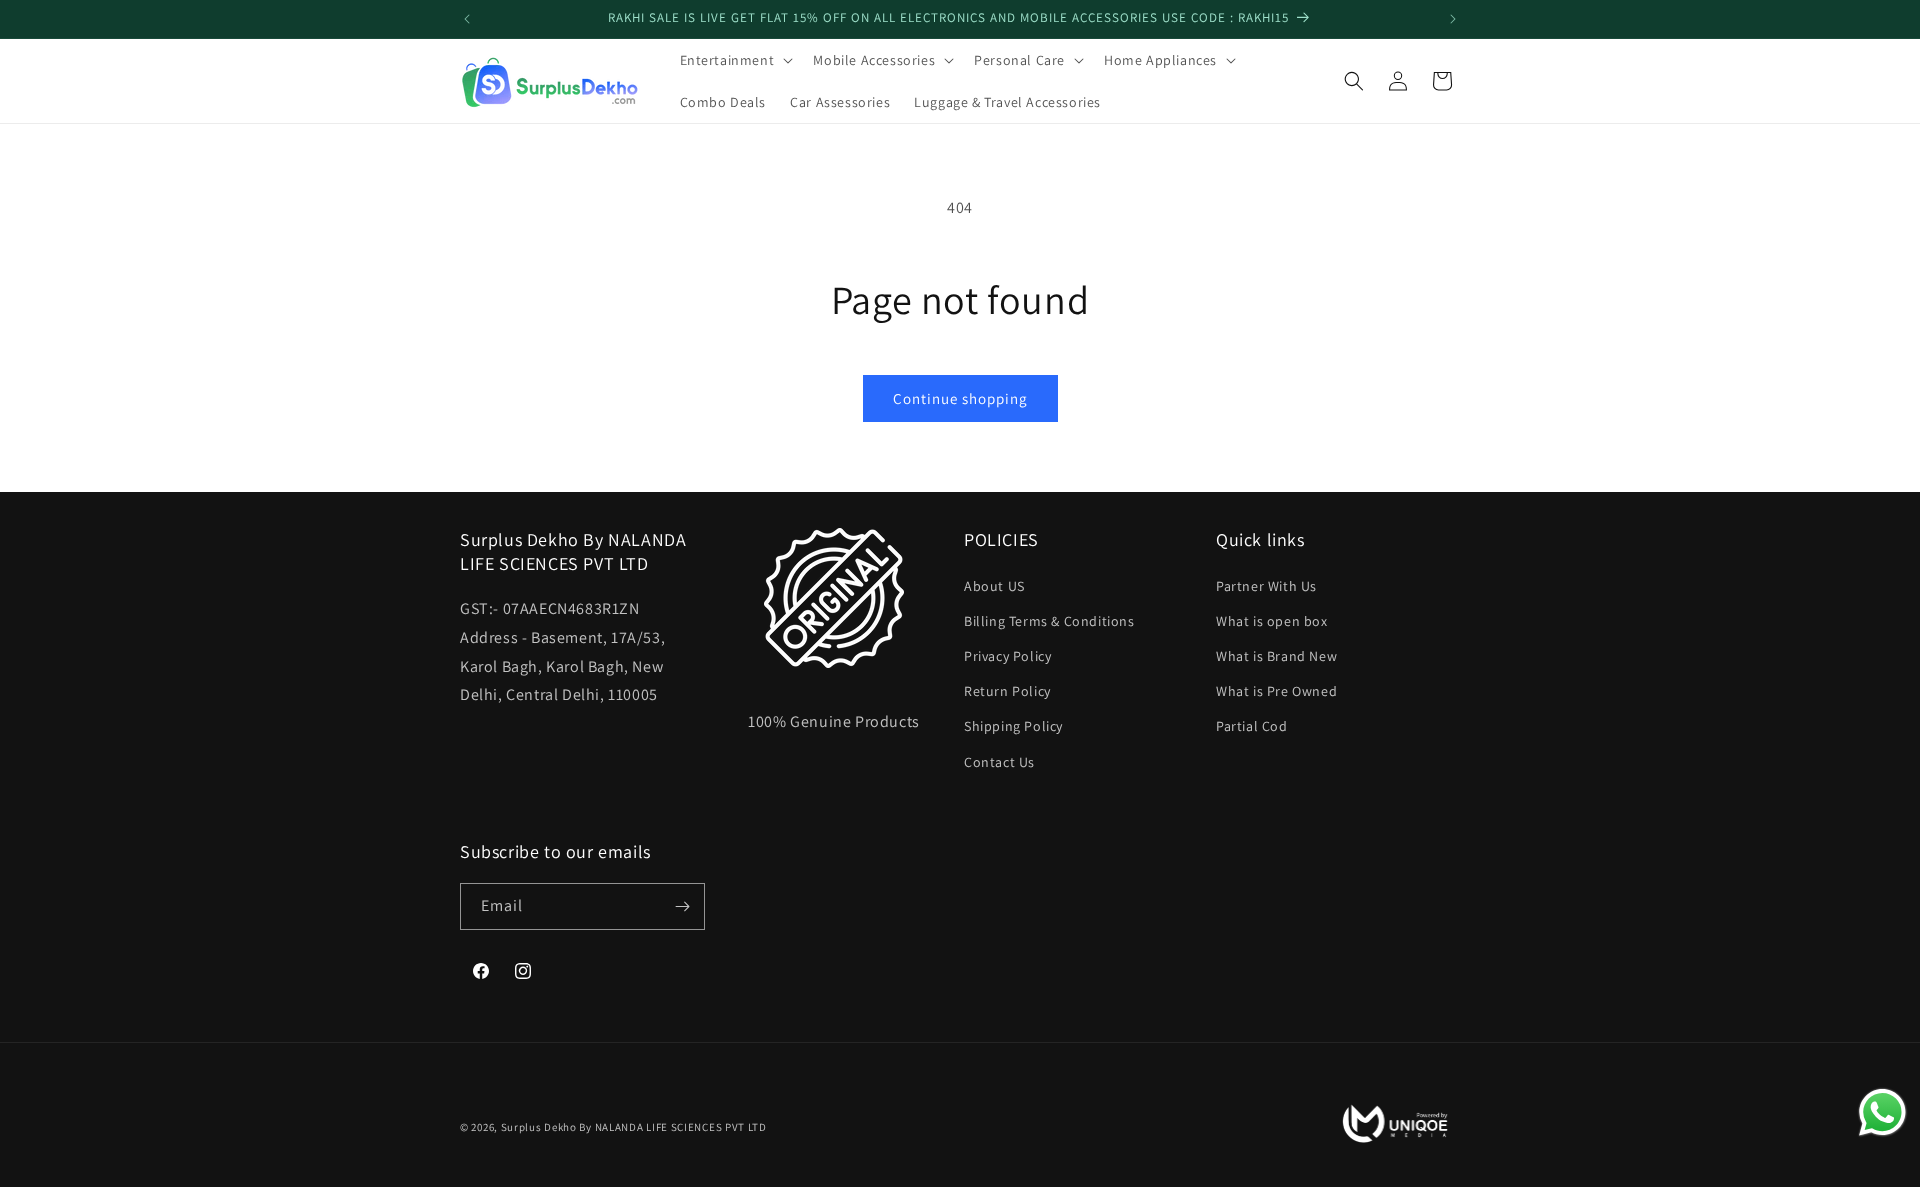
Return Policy (1007, 691)
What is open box (1272, 621)
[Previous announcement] (467, 19)
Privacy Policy (1007, 656)
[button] (735, 60)
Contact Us (999, 762)
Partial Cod (1252, 726)
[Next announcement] (1453, 19)
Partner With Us (1266, 586)
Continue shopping (960, 398)
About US (994, 586)
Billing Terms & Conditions (1049, 621)
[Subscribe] (682, 906)
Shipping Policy (1013, 726)
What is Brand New (1276, 656)
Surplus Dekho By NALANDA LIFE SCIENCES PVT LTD (634, 1127)
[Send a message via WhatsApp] (1882, 1112)
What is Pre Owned (1276, 691)
